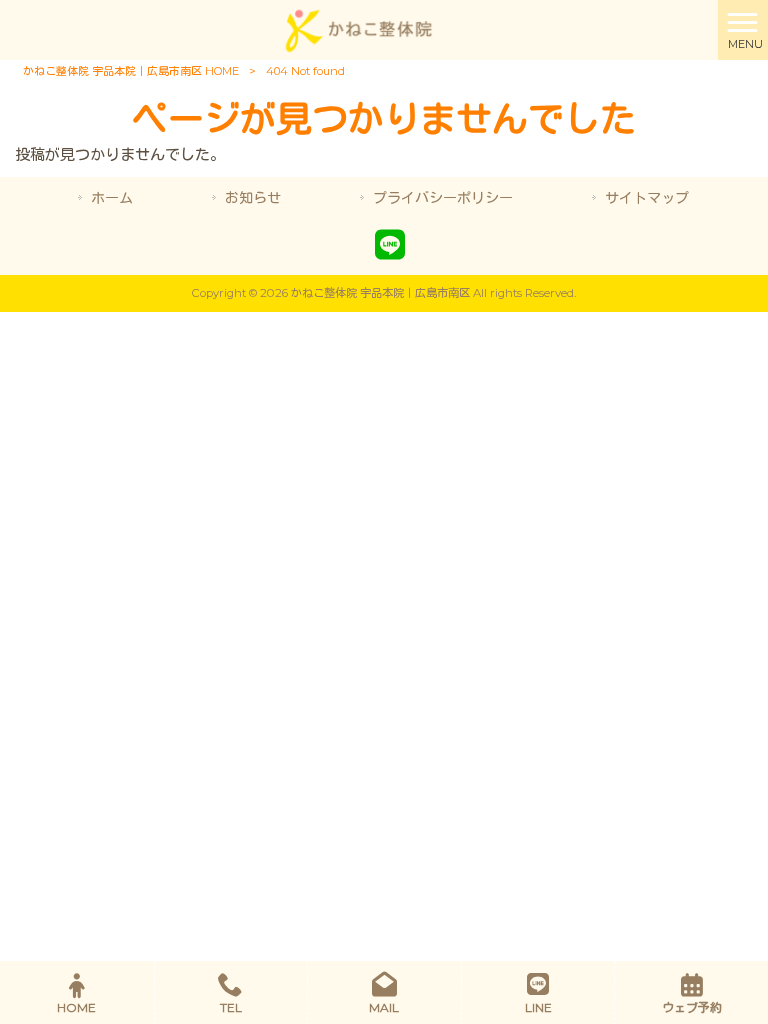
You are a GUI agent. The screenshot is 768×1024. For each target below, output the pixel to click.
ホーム (112, 198)
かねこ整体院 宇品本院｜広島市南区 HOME (131, 71)
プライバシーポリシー (443, 198)
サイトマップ (647, 198)
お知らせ (253, 198)
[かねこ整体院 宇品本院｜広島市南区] (359, 28)
